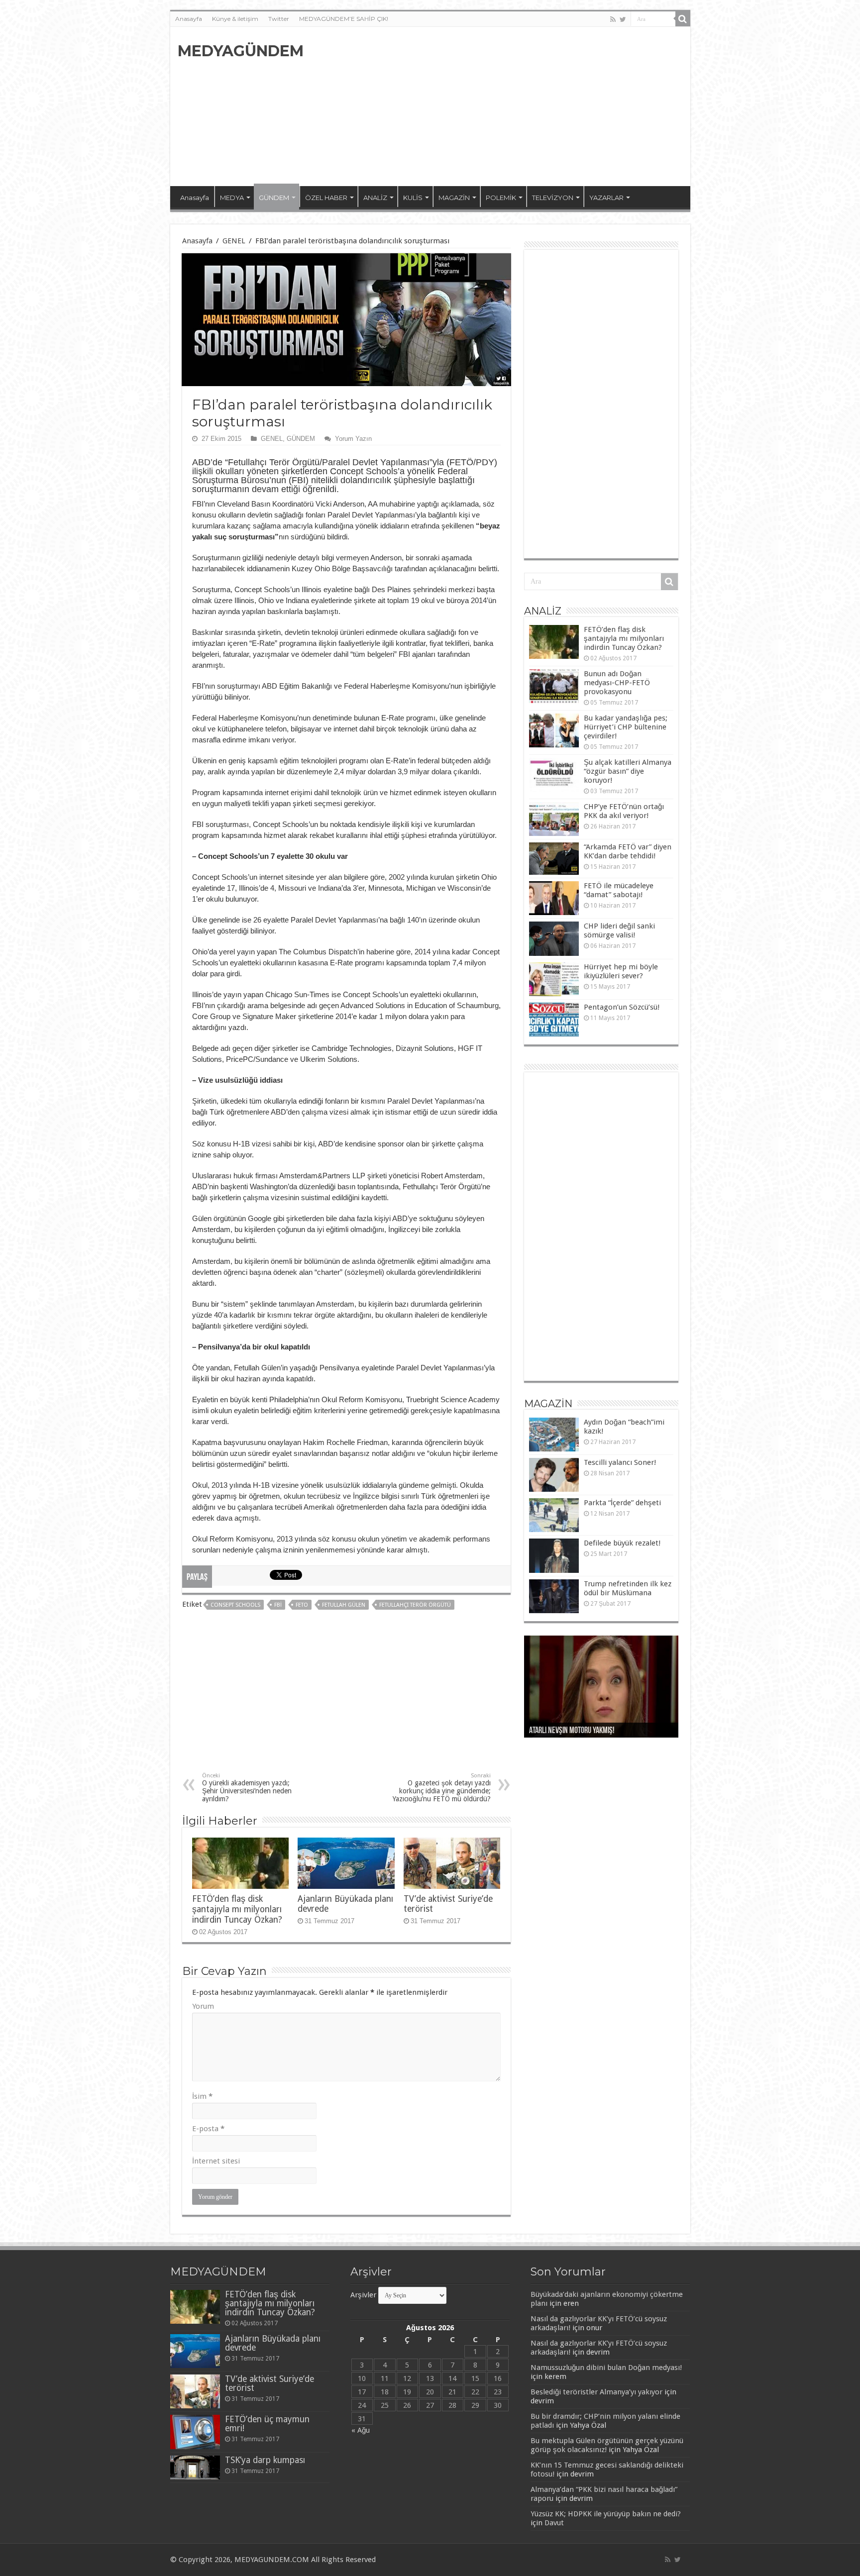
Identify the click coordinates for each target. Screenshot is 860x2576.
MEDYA (232, 198)
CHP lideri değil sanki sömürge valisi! (619, 930)
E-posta (208, 2129)
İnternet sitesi (216, 2161)
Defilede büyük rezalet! (622, 1543)
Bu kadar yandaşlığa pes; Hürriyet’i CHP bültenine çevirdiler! (626, 727)
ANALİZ (375, 198)
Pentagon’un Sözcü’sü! (622, 1007)
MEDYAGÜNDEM (241, 51)
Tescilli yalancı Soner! (620, 1462)
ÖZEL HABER (326, 198)
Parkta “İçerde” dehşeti (622, 1503)
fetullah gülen (344, 1605)
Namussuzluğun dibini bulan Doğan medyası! (606, 2368)
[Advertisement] (502, 106)
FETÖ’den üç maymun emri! (267, 2424)
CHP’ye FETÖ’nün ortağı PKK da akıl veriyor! (624, 811)
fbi (278, 1605)
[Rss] (613, 19)
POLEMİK (501, 198)
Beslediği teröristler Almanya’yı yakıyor (596, 2392)
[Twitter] (623, 19)
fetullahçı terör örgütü (415, 1605)
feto (302, 1605)
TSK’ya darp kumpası (265, 2460)
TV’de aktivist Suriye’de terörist (269, 2383)
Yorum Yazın (353, 439)
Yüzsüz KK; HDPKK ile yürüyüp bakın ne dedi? (606, 2514)
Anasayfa (189, 19)
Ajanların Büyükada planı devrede (273, 2343)
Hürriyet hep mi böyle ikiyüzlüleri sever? (621, 971)
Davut (554, 2523)
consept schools (235, 1605)
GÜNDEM (274, 198)
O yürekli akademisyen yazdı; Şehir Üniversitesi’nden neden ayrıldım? (247, 1788)
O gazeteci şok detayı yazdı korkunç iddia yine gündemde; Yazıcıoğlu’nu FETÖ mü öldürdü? (442, 1788)
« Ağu (361, 2430)
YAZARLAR (606, 198)
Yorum (203, 2006)
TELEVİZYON (553, 198)
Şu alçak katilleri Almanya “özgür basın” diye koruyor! (628, 771)
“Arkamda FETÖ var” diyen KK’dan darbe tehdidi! (628, 851)
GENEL (234, 241)
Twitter (279, 19)
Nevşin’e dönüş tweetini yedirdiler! (581, 1731)
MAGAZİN (454, 198)
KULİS (413, 198)
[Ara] (683, 19)
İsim (202, 2096)
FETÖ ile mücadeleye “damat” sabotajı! (619, 890)
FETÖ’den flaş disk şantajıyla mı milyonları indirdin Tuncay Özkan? (237, 1909)
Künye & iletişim (235, 19)
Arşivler (363, 2295)
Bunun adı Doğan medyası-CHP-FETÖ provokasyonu (617, 683)
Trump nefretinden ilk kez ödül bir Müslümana (628, 1588)
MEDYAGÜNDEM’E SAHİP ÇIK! (344, 19)
